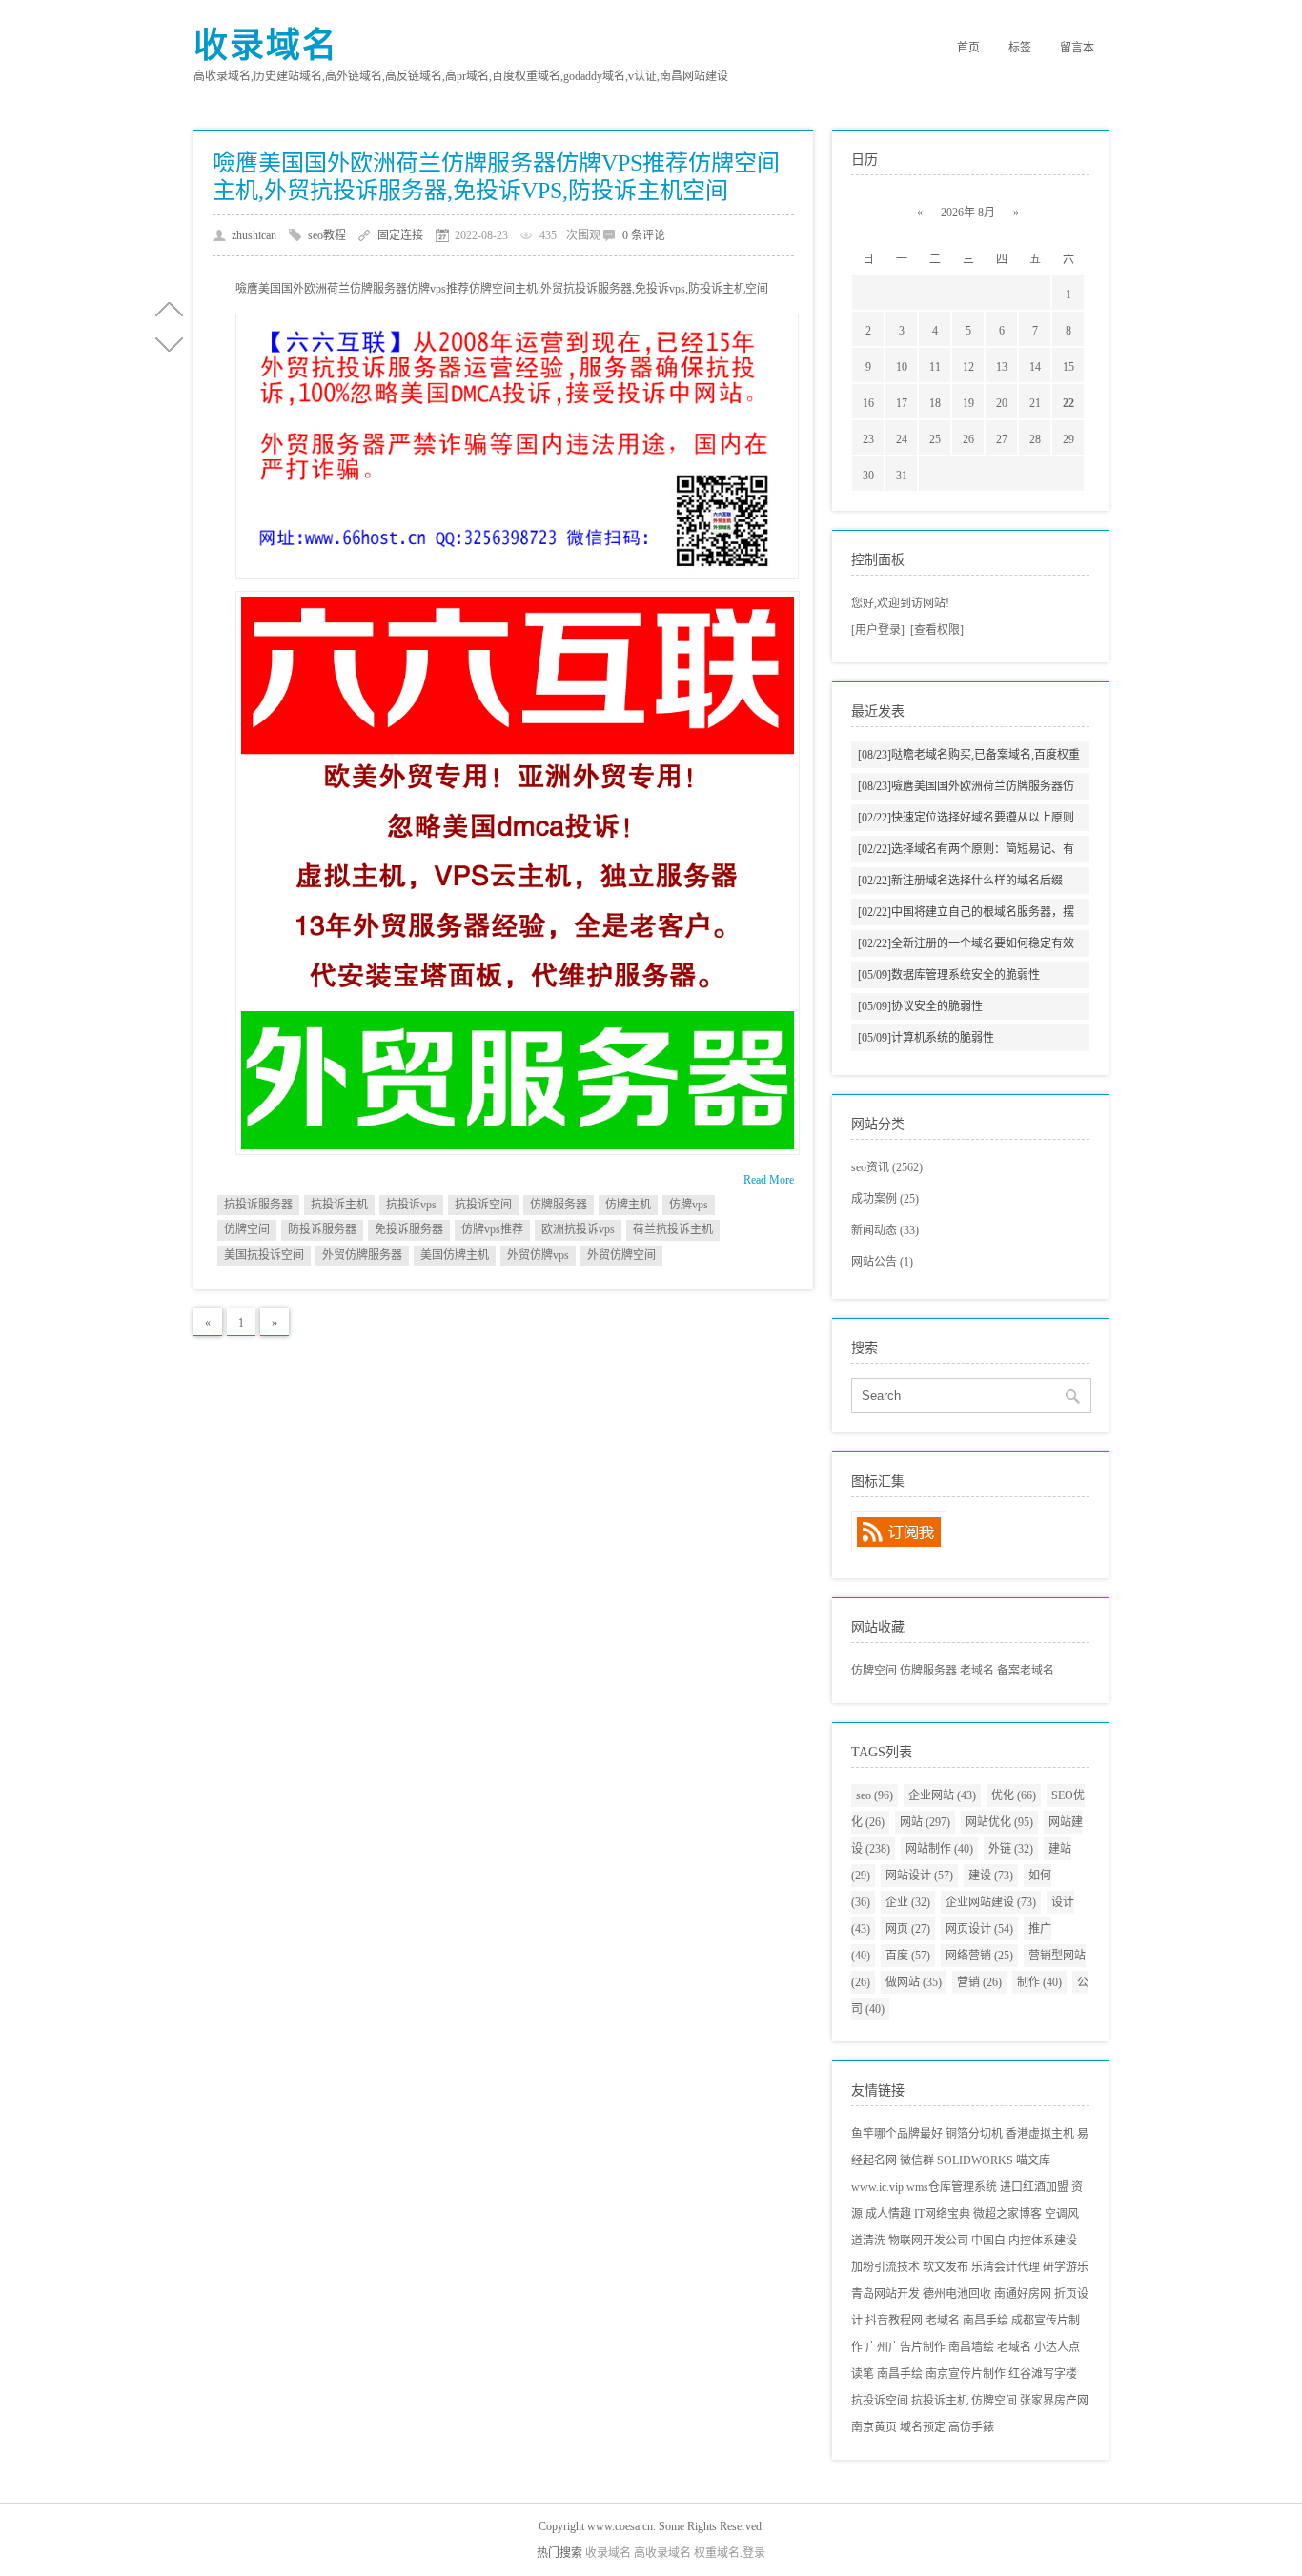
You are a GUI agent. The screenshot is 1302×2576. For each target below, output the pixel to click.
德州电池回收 (957, 2294)
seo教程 (327, 235)
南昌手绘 (986, 2321)
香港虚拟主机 (1040, 2134)
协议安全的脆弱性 (920, 1006)
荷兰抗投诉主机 (673, 1229)
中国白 (988, 2241)
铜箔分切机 (974, 2134)
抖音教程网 (894, 2321)
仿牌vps (689, 1205)
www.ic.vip (877, 2187)
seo (875, 1795)
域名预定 (923, 2427)
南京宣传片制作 (966, 2374)
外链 (1011, 1849)
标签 (1020, 48)
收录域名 (266, 46)
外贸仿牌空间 (621, 1255)
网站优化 (999, 1822)
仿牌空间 (247, 1229)
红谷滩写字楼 (1043, 2374)
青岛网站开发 (885, 2294)
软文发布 (946, 2267)
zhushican (254, 235)
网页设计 (979, 1929)
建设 (991, 1876)
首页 (968, 48)
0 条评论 (644, 235)
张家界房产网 (1054, 2401)
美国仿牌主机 (455, 1255)
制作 (1039, 1982)
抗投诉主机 (339, 1205)
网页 (908, 1929)
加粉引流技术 (885, 2267)
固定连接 (400, 235)
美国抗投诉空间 (264, 1255)
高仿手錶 (971, 2427)
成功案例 (885, 1199)
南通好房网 (1023, 2294)
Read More (769, 1180)
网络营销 (979, 1956)
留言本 (1077, 48)
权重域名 (717, 2553)
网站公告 (882, 1262)
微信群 (917, 2160)
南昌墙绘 (971, 2347)
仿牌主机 (628, 1205)
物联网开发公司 (928, 2241)
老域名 (977, 1671)
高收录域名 (662, 2553)
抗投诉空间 (483, 1205)
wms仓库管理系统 (952, 2187)
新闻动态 (885, 1230)
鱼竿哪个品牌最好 (897, 2134)
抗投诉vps (411, 1205)
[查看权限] (937, 630)
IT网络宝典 (942, 2214)
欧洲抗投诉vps (578, 1229)
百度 (908, 1956)
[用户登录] (878, 630)
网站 (925, 1822)
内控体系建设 (1043, 2241)
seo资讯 (887, 1167)
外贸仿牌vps (538, 1255)
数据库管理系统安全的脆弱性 (949, 975)
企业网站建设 (991, 1902)
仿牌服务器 (559, 1205)
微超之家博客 (1007, 2214)
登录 (754, 2553)
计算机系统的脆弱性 (926, 1038)
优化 (1014, 1795)
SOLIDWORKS (975, 2160)
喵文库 (1033, 2160)
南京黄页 (874, 2427)
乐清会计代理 (1006, 2267)
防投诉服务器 (322, 1229)
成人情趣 (888, 2214)
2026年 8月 (968, 213)
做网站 (914, 1982)
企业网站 (942, 1795)
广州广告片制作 (905, 2347)
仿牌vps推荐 (492, 1229)
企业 (908, 1902)
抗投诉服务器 (258, 1205)
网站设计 (919, 1876)
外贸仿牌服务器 (362, 1255)
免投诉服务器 (409, 1229)
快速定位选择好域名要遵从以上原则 (966, 818)
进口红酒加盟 (1034, 2187)
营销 (979, 1982)
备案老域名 (1026, 1671)
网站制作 (939, 1849)
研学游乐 (1066, 2267)
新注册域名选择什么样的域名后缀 (960, 881)
